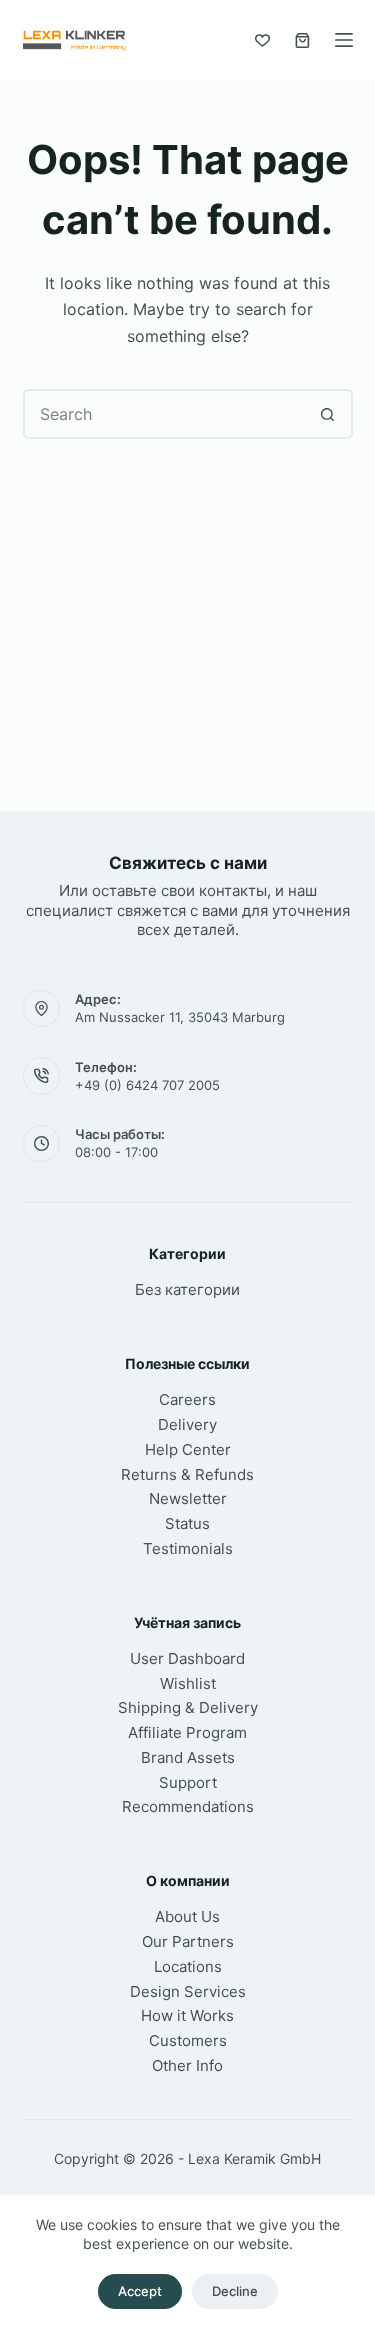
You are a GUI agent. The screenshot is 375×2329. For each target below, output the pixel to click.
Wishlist (188, 1683)
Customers (188, 2040)
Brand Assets (188, 1757)
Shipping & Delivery (188, 1707)
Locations (188, 1966)
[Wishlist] (262, 40)
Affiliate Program (187, 1732)
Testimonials (188, 1548)
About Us (187, 1916)
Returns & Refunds (187, 1474)
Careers (187, 1399)
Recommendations (188, 1806)
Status (187, 1523)
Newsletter (188, 1498)
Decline (235, 2291)
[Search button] (328, 414)
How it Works (187, 2015)
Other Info (187, 2065)
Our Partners (188, 1941)
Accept (140, 2291)
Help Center (188, 1449)
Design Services (188, 1991)
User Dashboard (187, 1658)
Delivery (187, 1424)
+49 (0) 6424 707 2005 (147, 1085)
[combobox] (165, 414)
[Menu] (344, 40)
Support (188, 1782)
